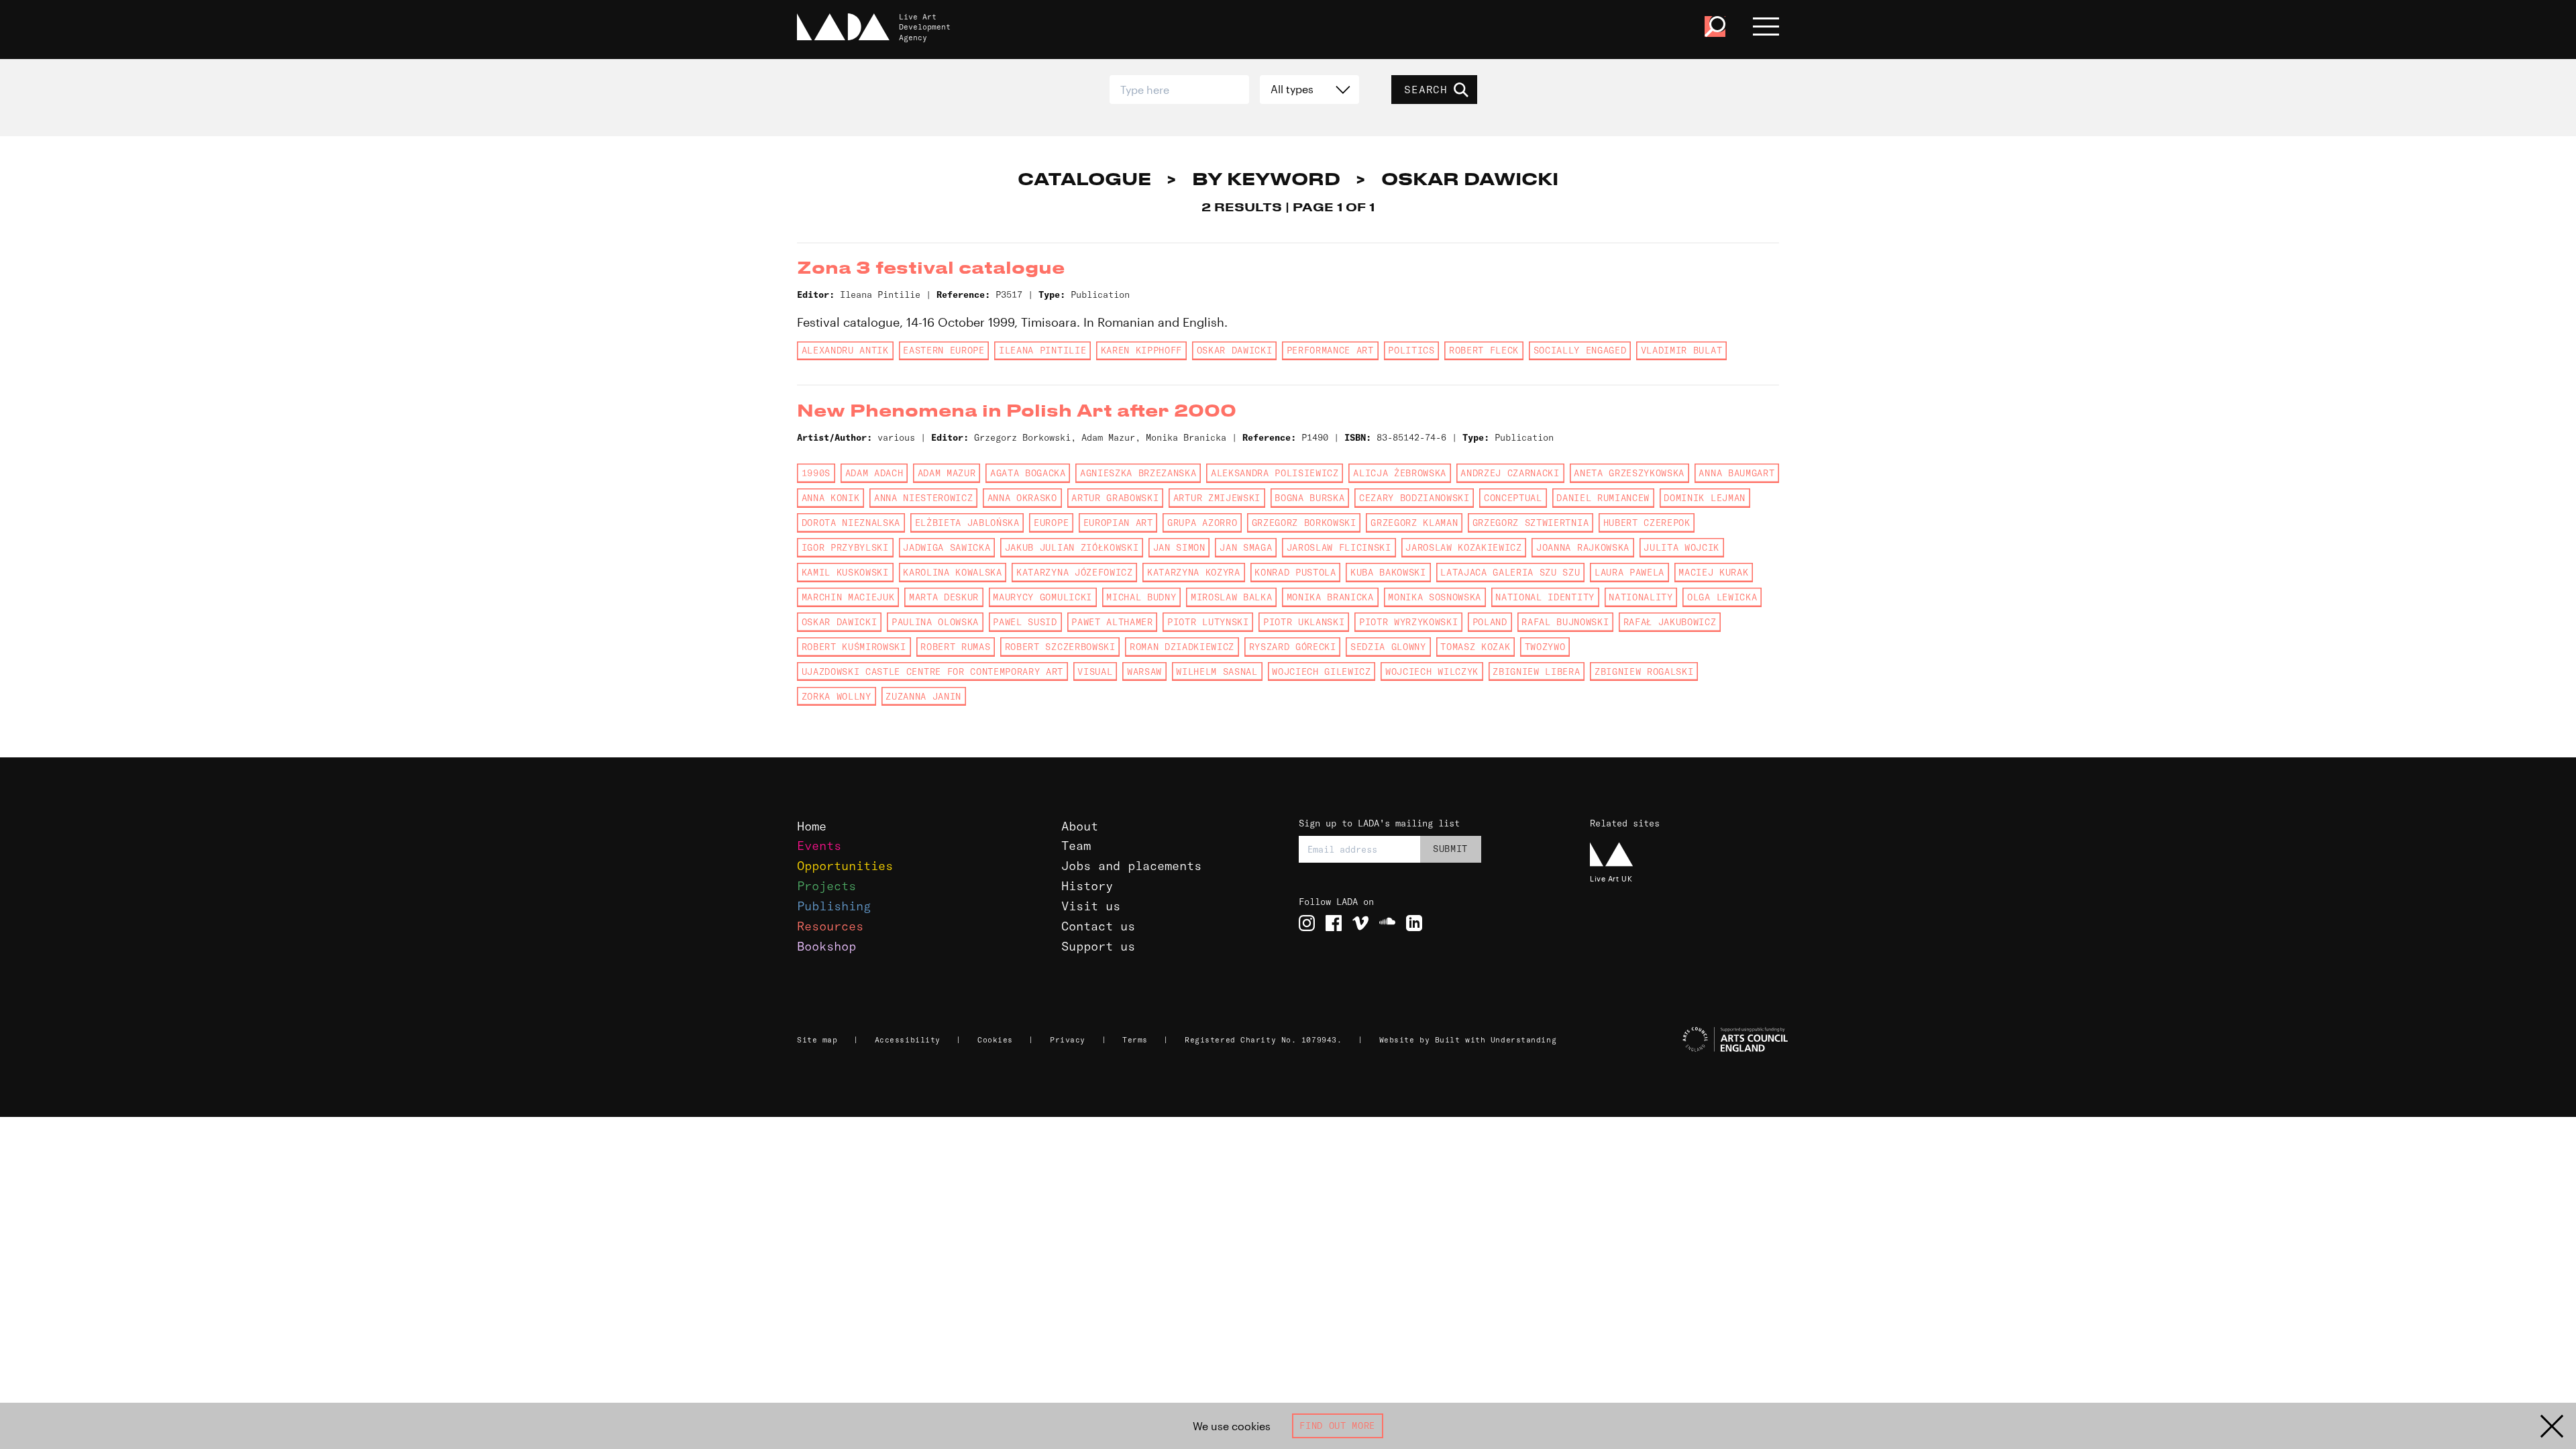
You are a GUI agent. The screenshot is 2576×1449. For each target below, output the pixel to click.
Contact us (1098, 926)
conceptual (1513, 498)
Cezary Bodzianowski (1414, 498)
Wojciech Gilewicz (1321, 672)
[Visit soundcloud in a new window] (1387, 923)
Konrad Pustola (1295, 572)
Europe (1051, 523)
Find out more (1337, 1426)
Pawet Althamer (1112, 622)
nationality (1641, 597)
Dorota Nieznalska (851, 523)
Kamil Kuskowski (845, 572)
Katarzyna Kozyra (1194, 572)
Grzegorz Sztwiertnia (1531, 523)
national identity (1545, 597)
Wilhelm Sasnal (1217, 672)
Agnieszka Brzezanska (1138, 473)
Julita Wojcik (1681, 547)
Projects (826, 886)
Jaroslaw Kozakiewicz (1463, 547)
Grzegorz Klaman (1414, 523)
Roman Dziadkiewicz (1182, 647)
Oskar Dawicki (1235, 350)
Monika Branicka (1330, 597)
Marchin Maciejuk (848, 597)
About (1080, 826)
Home (812, 826)
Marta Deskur (944, 597)
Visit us (1091, 906)
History (1087, 886)
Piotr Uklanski (1304, 622)
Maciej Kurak (1713, 572)
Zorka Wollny (837, 696)
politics (1411, 350)
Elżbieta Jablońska (967, 523)
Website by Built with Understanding (1468, 1040)
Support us (1098, 946)
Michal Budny (1141, 597)
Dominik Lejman (1704, 498)
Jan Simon (1179, 547)
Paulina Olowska (935, 622)
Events (819, 846)
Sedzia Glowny (1388, 647)
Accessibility (908, 1040)
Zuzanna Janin (923, 696)
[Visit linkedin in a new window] (1414, 923)
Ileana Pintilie (1042, 350)
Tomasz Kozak (1475, 647)
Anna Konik (831, 498)
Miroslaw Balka (1231, 597)
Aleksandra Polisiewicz (1275, 473)
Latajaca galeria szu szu (1510, 572)
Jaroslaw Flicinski (1339, 547)
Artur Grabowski (1115, 498)
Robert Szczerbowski (1060, 647)
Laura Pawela (1629, 572)
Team (1076, 846)
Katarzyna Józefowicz (1074, 572)
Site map (817, 1040)
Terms (1135, 1040)
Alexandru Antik (845, 350)
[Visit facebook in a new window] (1334, 923)
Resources (830, 926)
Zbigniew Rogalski (1644, 672)
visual (1095, 672)
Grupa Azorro (1202, 523)
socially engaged (1580, 350)
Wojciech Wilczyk (1432, 672)
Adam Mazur (947, 473)
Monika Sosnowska (1435, 597)
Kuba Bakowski (1388, 572)
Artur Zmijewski (1217, 498)
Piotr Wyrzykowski (1408, 622)
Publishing (834, 906)
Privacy (1068, 1040)
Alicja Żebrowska (1400, 473)
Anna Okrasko (1022, 498)
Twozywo (1545, 647)
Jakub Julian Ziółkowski (1072, 547)
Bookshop (826, 946)
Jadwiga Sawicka (947, 547)
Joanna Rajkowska (1583, 547)
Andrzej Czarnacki (1510, 473)
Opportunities (845, 866)
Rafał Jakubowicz (1670, 622)
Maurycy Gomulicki (1042, 597)
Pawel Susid (1025, 622)
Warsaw (1144, 672)
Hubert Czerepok (1647, 523)
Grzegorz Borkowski (1304, 523)
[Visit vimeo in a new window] (1360, 923)
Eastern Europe (944, 350)
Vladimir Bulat (1681, 350)
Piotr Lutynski (1208, 622)
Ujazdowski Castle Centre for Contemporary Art (932, 672)
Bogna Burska (1309, 498)
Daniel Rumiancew (1603, 498)
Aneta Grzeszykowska (1629, 473)
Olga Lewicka (1722, 597)
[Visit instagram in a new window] (1307, 923)
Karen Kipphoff (1141, 350)
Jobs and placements (1131, 866)
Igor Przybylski (845, 547)
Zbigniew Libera (1536, 672)
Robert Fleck (1484, 350)
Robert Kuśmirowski (854, 647)
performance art (1330, 350)
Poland (1490, 622)
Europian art (1118, 523)
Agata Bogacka (1028, 473)
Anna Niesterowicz (923, 498)
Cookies (995, 1040)
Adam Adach (874, 473)
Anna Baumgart (1736, 473)
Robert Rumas (955, 647)
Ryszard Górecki (1293, 647)
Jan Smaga (1246, 547)
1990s (816, 473)
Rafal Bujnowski (1565, 622)
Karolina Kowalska (952, 572)
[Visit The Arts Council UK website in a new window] (1690, 1040)
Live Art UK (1611, 878)
